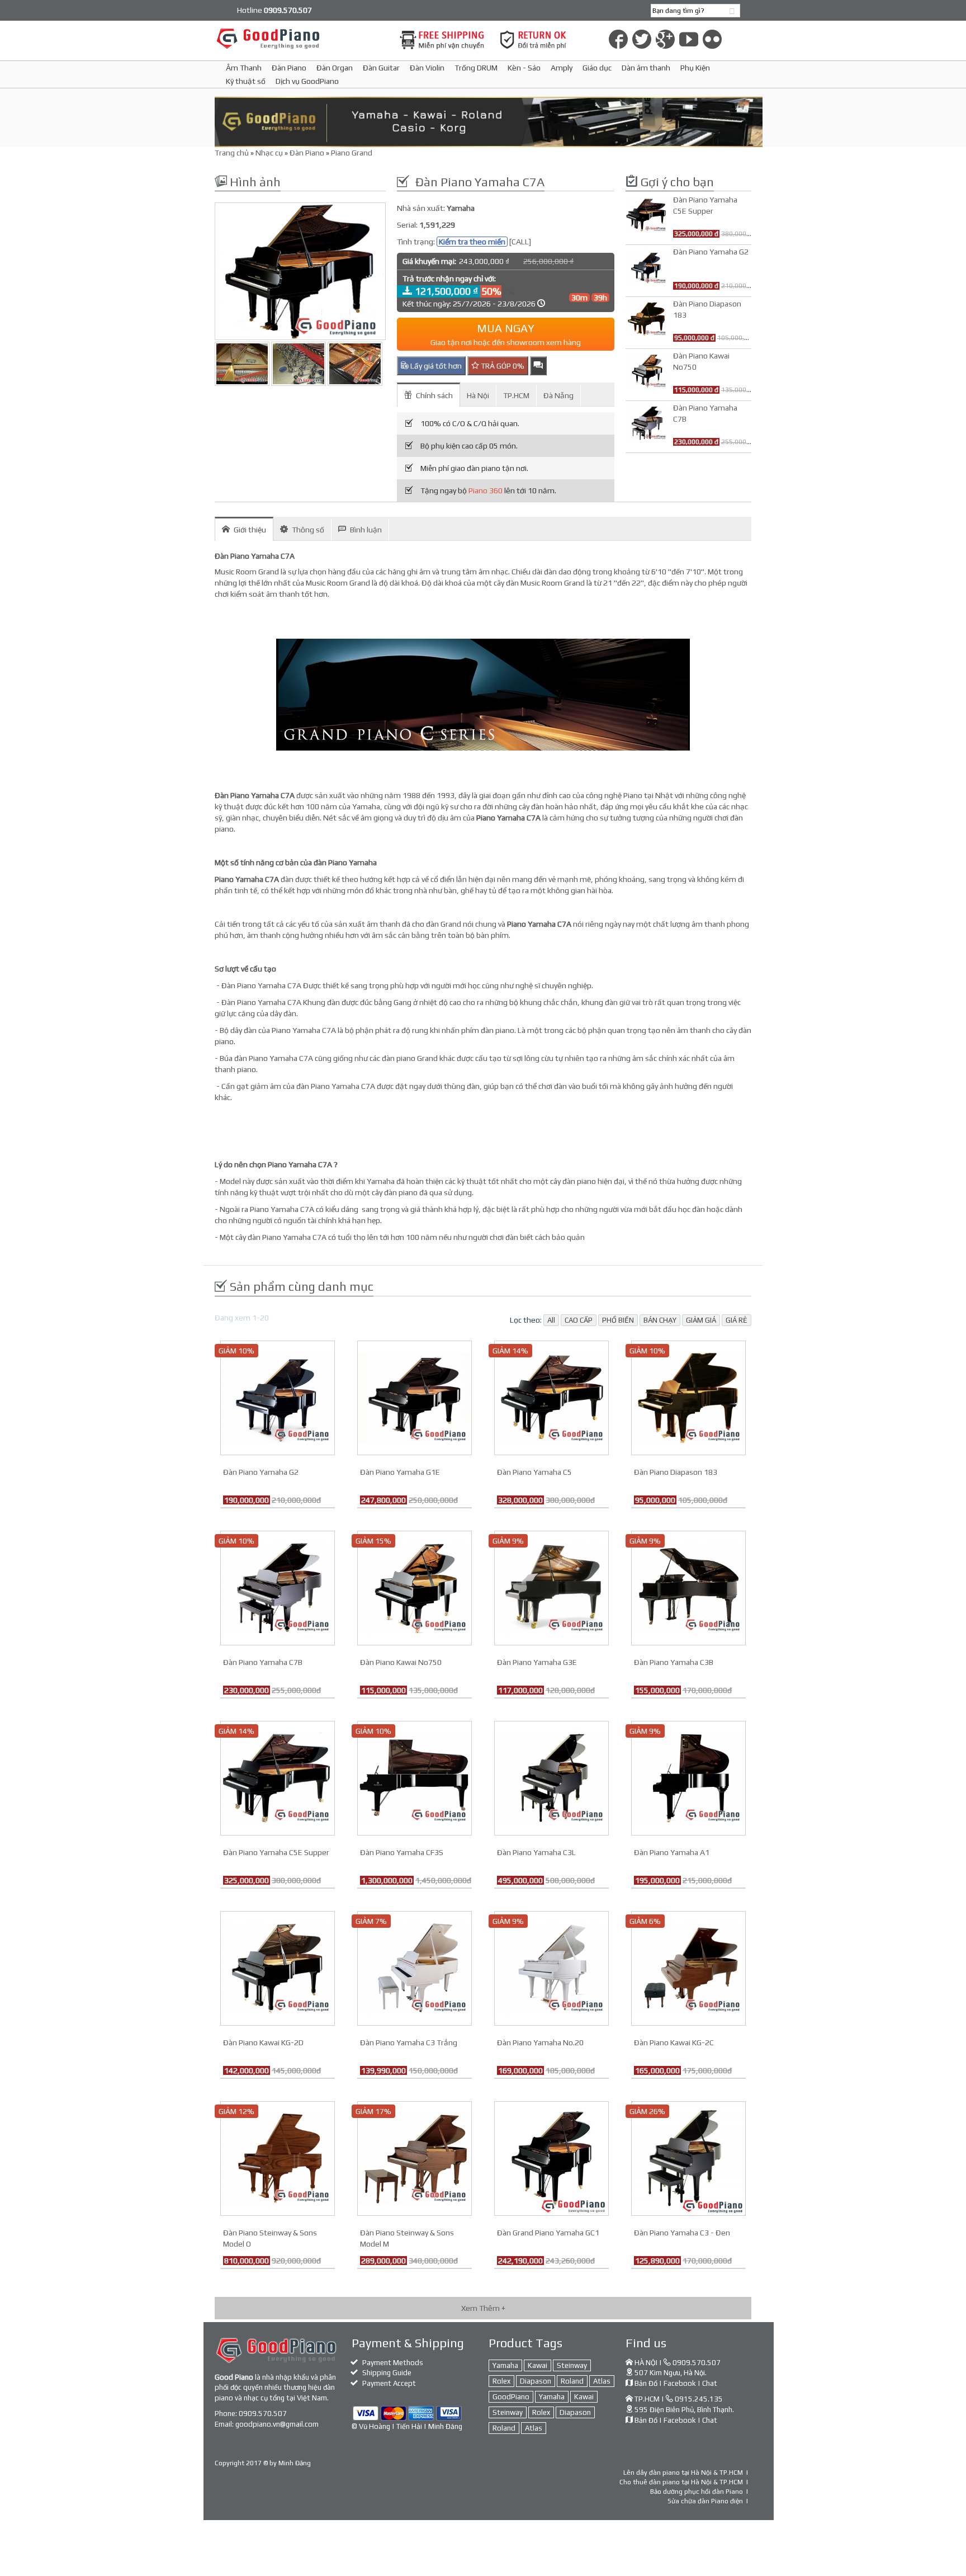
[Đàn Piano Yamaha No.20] (551, 1967)
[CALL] (520, 242)
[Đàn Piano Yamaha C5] (551, 1396)
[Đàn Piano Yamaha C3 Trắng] (415, 1967)
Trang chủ (232, 153)
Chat (710, 2383)
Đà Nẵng (558, 395)
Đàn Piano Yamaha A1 (672, 1852)
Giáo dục (597, 68)
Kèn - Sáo (524, 68)
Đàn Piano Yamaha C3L (536, 1852)
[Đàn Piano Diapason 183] (688, 1396)
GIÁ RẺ (737, 1320)
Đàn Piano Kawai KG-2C (674, 2042)
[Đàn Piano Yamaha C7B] (278, 1587)
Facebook (680, 2383)
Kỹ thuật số (246, 81)
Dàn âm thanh (646, 68)
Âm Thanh (244, 68)
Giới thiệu (250, 530)
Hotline (274, 10)
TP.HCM (516, 395)
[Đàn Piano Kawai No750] (415, 1587)
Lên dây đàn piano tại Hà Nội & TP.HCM (683, 2473)
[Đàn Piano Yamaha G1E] (415, 1396)
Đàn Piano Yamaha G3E (537, 1662)
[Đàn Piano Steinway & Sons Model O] (278, 2157)
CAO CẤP (579, 1320)
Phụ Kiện (695, 68)
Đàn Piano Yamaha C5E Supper (276, 1852)
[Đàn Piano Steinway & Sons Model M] (415, 2157)
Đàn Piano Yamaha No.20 (540, 2042)
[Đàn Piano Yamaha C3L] (551, 1777)
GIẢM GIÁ (701, 1320)
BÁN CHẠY (660, 1320)
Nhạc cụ (269, 153)
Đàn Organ (335, 68)
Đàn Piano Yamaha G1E (400, 1472)
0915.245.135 (699, 2399)
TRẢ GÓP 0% (502, 366)
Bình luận (366, 530)
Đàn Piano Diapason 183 (676, 1472)
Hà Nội (478, 395)
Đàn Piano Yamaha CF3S (402, 1852)
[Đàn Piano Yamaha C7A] (300, 271)
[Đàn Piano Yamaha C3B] (688, 1587)
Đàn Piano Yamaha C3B (674, 1662)
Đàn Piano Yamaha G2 (261, 1472)
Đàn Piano (289, 68)
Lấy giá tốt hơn (435, 366)
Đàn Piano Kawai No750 (401, 1662)
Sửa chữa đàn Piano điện (705, 2501)
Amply (562, 68)
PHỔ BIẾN (618, 1320)
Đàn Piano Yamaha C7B (263, 1662)
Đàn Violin (427, 68)
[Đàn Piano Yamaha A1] (688, 1777)
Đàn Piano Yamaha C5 (534, 1472)
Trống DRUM (476, 68)
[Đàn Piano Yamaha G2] (278, 1396)
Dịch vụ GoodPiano (307, 81)
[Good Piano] (300, 38)
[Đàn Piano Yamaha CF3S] (415, 1777)
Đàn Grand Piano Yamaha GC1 (548, 2233)
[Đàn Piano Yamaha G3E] (551, 1587)
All (551, 1320)
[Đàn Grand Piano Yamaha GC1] (551, 2157)
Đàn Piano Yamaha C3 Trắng (409, 2042)
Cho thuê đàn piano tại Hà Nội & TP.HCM (681, 2482)
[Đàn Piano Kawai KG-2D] (278, 1967)
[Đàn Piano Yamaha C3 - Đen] (688, 2157)
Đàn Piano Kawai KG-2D (263, 2042)
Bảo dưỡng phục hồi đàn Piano (697, 2492)
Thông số (308, 530)
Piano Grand (352, 153)
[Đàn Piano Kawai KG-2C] (688, 1967)
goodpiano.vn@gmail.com (277, 2424)
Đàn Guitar (381, 68)
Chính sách (434, 395)
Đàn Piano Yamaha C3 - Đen (682, 2233)
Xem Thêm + (483, 2308)
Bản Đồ (646, 2383)
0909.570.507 (263, 2414)
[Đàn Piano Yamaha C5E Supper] (278, 1777)
